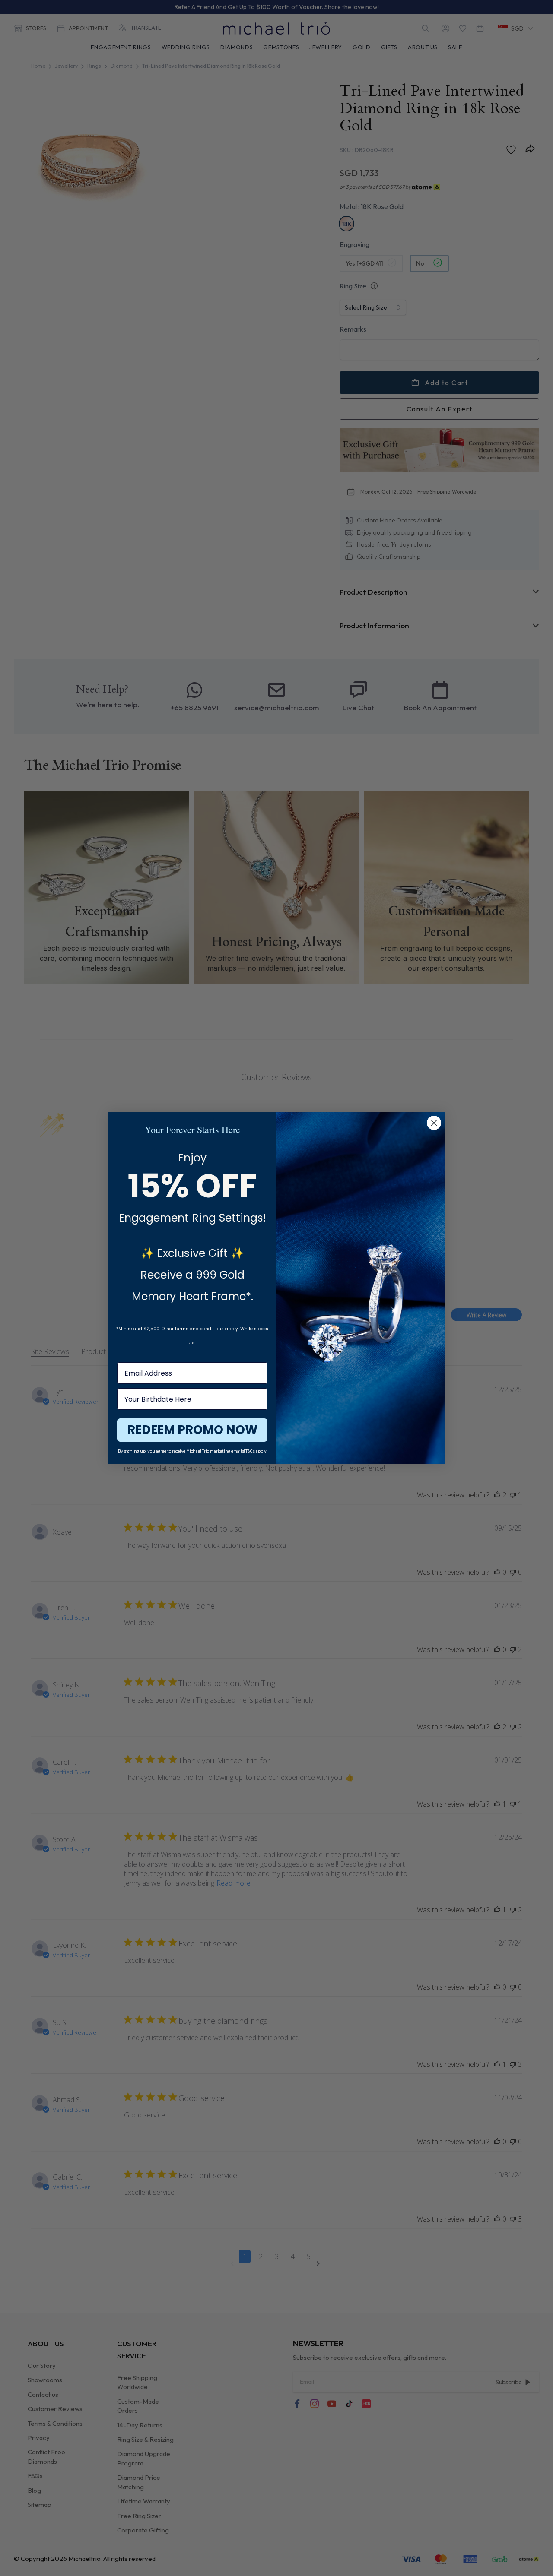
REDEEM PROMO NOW (192, 1430)
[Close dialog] (434, 1123)
